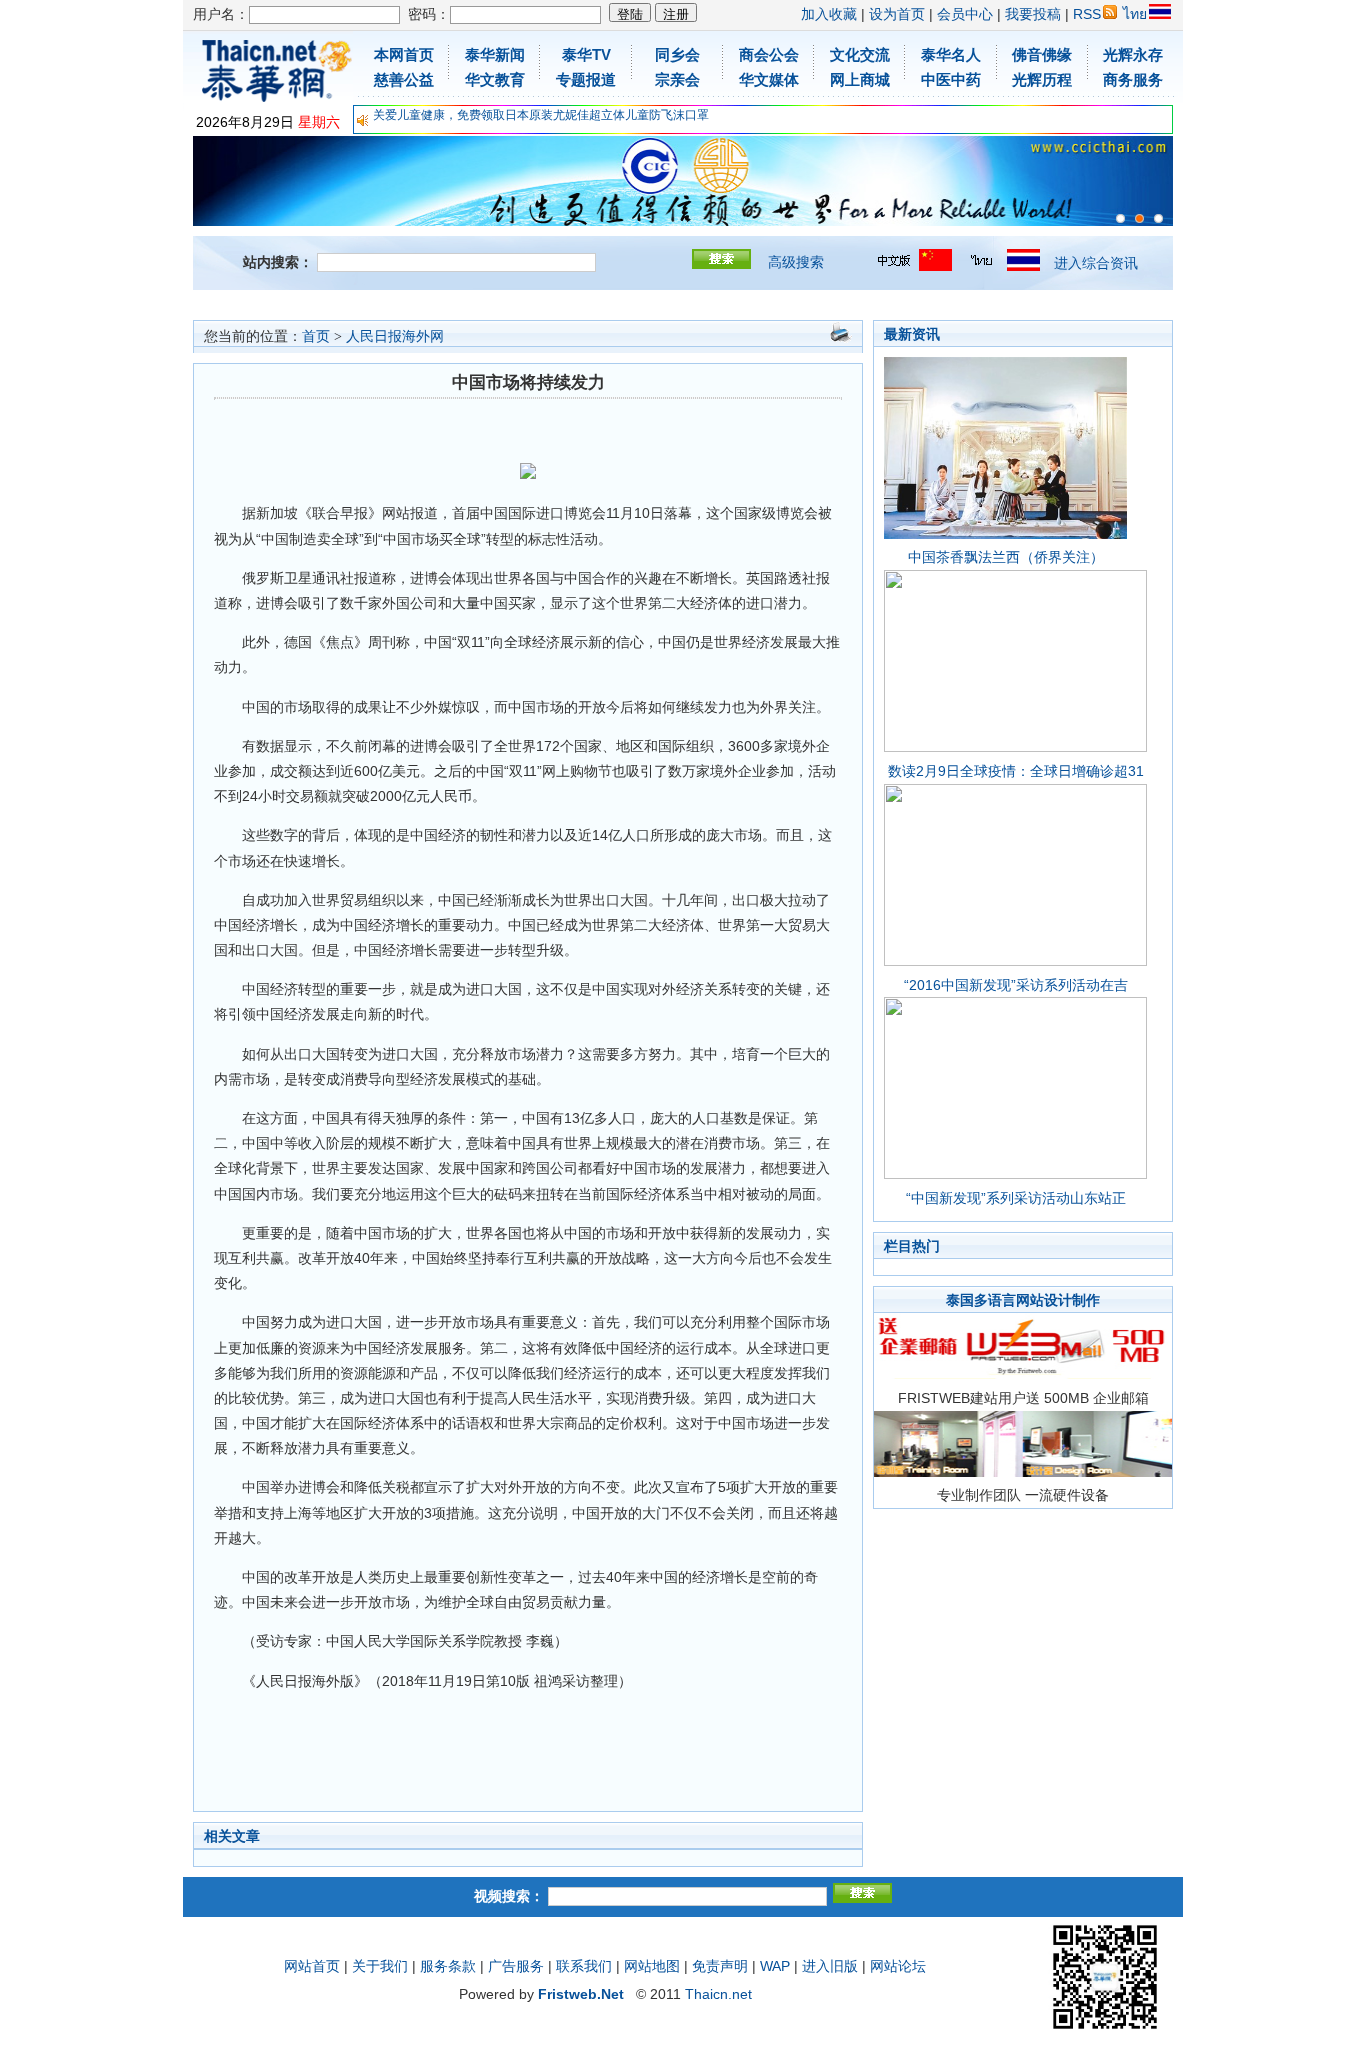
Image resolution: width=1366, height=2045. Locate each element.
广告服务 (516, 1966)
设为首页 (897, 14)
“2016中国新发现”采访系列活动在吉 (1016, 985)
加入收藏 (829, 14)
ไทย (1135, 14)
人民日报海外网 (395, 336)
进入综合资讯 (1096, 263)
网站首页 (312, 1966)
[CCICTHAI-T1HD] (1139, 218)
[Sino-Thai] (1120, 218)
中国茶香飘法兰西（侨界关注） (1006, 557)
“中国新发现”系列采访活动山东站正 (1016, 1198)
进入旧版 (830, 1966)
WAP (775, 1966)
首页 (316, 336)
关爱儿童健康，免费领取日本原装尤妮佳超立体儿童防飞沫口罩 (541, 115)
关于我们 (380, 1966)
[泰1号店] (1158, 218)
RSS (1087, 14)
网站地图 (652, 1966)
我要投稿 (1033, 14)
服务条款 (448, 1966)
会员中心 (965, 14)
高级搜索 (796, 262)
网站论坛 (898, 1966)
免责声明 (720, 1966)
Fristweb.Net (581, 1994)
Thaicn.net (718, 1994)
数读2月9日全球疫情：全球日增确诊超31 (1016, 771)
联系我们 (584, 1966)
